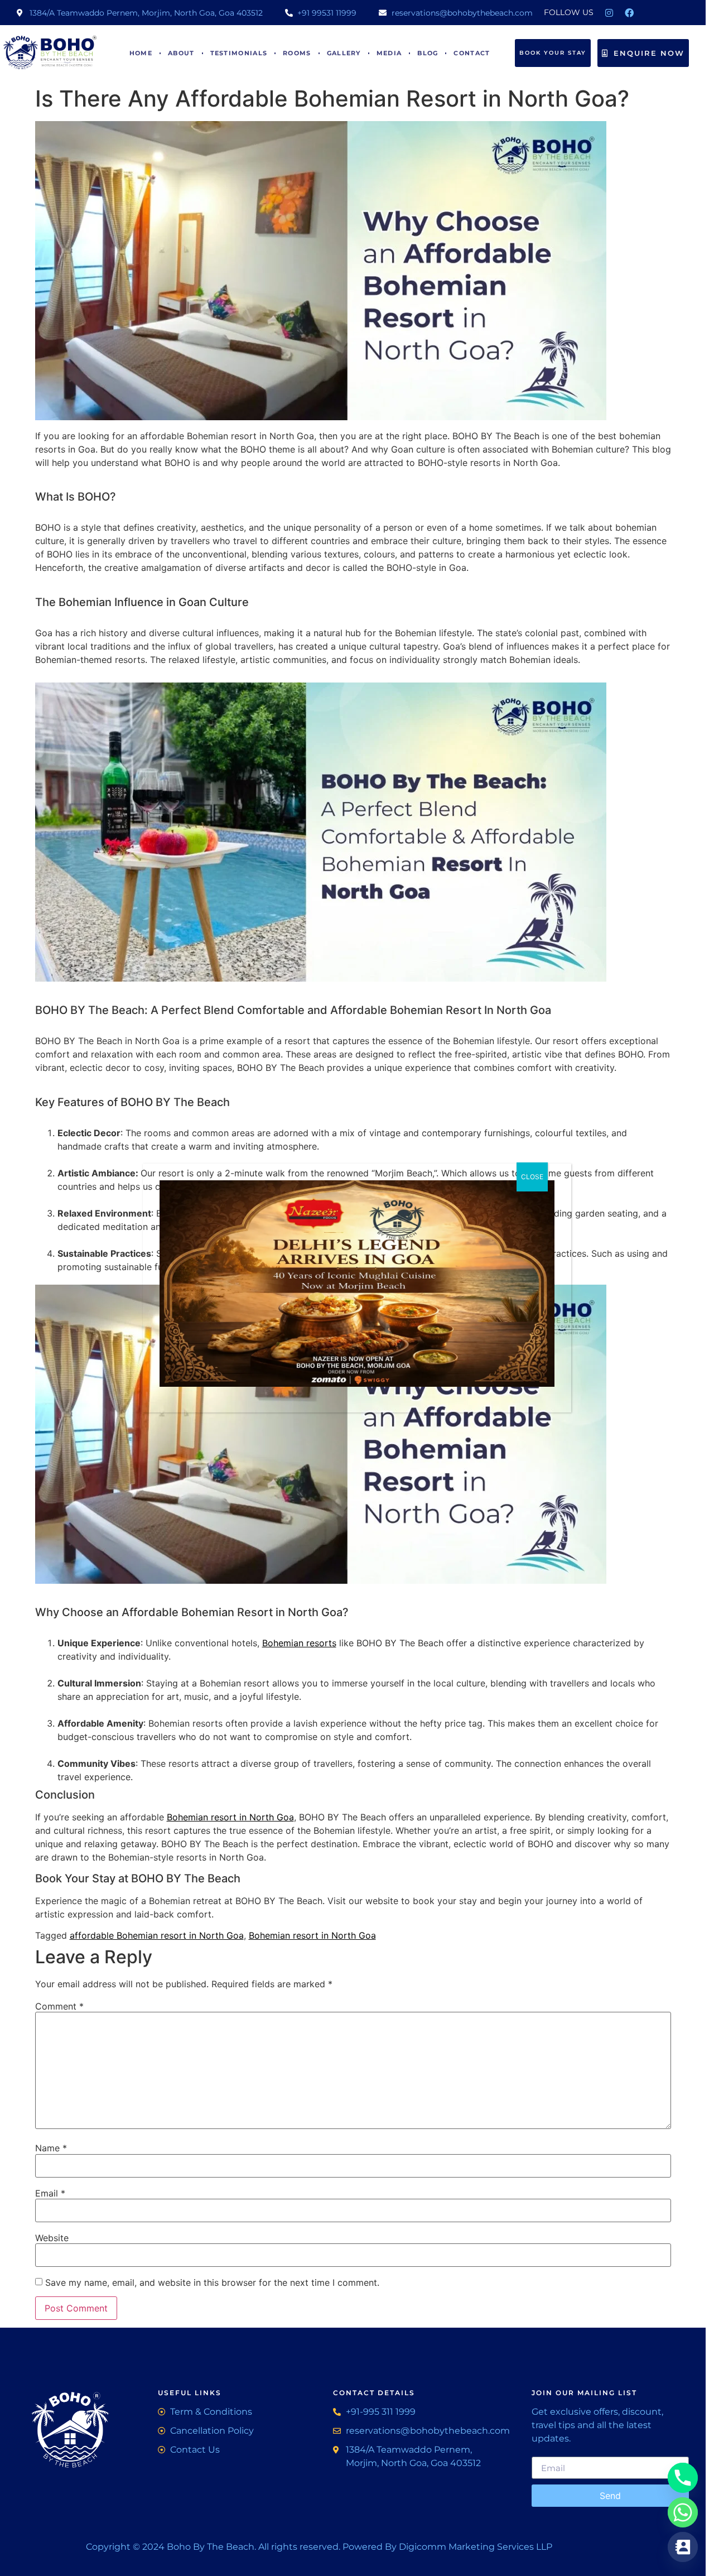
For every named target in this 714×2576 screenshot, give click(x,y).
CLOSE (532, 1177)
